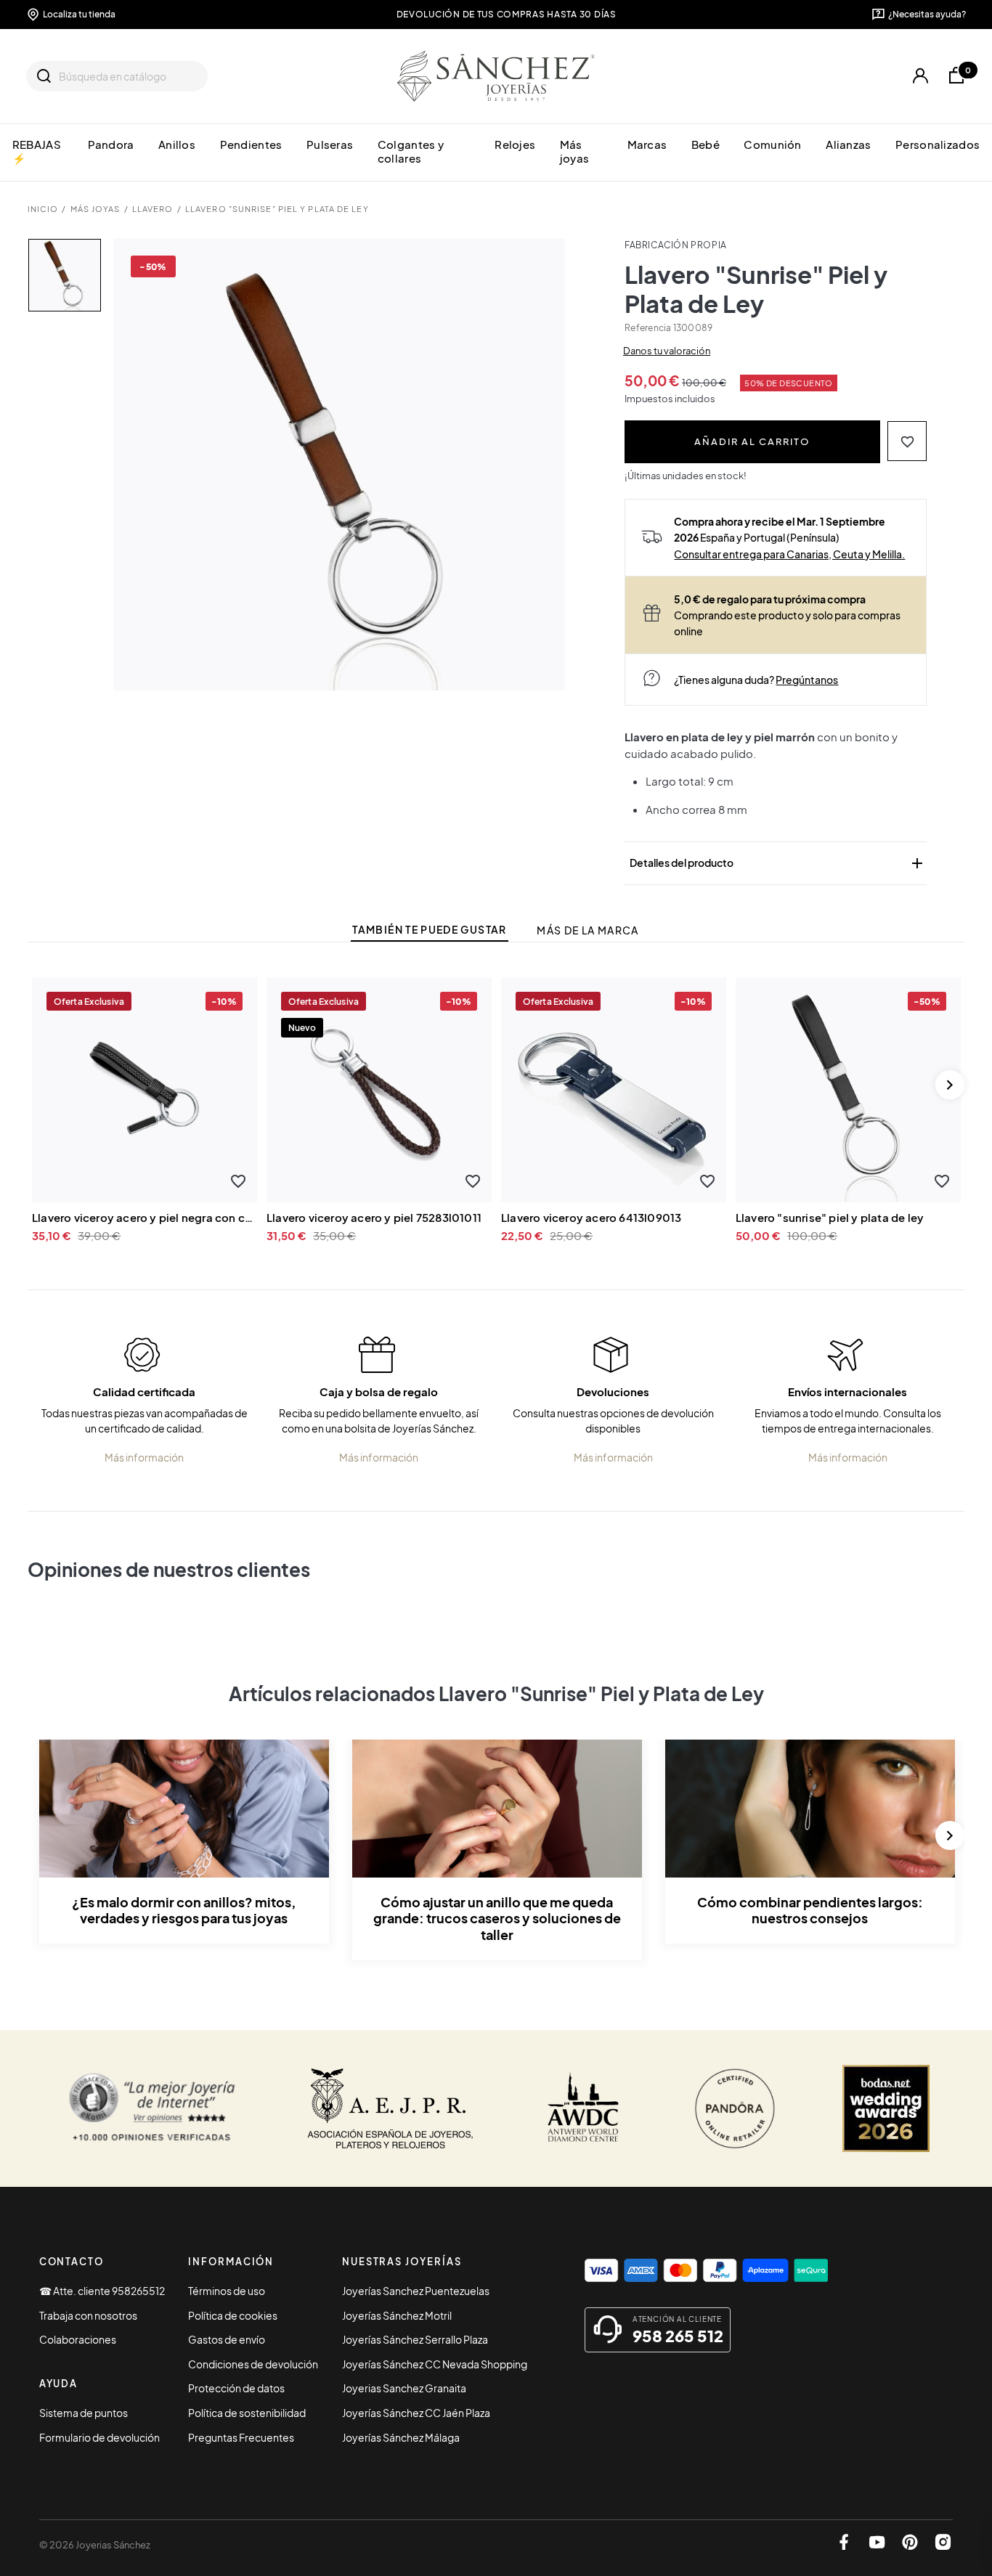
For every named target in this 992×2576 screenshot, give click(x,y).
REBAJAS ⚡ (37, 151)
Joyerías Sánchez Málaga (401, 2437)
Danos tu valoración (667, 351)
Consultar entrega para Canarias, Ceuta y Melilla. (789, 554)
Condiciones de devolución (253, 2364)
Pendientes (251, 144)
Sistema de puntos (84, 2413)
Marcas (647, 144)
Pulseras (330, 144)
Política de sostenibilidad (247, 2413)
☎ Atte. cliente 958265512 (102, 2291)
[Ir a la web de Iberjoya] (391, 2108)
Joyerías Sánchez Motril (397, 2315)
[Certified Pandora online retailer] (735, 2108)
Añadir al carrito (752, 441)
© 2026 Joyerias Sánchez (95, 2545)
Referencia (648, 328)
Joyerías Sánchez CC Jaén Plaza (416, 2413)
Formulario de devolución (99, 2437)
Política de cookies (233, 2315)
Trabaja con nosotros (88, 2315)
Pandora (111, 144)
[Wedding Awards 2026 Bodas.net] (886, 2108)
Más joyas (574, 151)
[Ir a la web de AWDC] (584, 2108)
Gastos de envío (227, 2339)
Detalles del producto (778, 863)
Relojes (515, 144)
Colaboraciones (78, 2339)
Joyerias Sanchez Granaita (404, 2388)
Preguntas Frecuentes (241, 2437)
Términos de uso (227, 2291)
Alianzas (848, 144)
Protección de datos (236, 2388)
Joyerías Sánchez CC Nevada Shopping (435, 2364)
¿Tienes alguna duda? (756, 680)
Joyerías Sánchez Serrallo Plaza (415, 2339)
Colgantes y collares (411, 151)
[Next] (950, 1085)
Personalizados (938, 144)
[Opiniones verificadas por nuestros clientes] (152, 2108)
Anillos (177, 144)
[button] (907, 441)
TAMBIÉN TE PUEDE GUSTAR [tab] (429, 930)
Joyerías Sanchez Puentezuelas (416, 2291)
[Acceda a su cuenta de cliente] (921, 76)
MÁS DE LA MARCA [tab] (588, 930)
